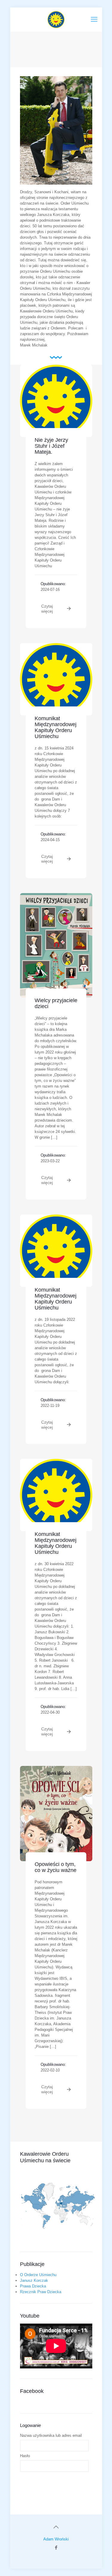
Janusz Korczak (34, 2280)
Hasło (25, 2456)
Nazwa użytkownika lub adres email (51, 2435)
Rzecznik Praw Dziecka (41, 2292)
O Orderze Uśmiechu (38, 2275)
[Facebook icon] (56, 2547)
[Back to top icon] (56, 2527)
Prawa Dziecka (33, 2286)
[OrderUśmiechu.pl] (56, 19)
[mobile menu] (94, 19)
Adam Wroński (56, 2539)
